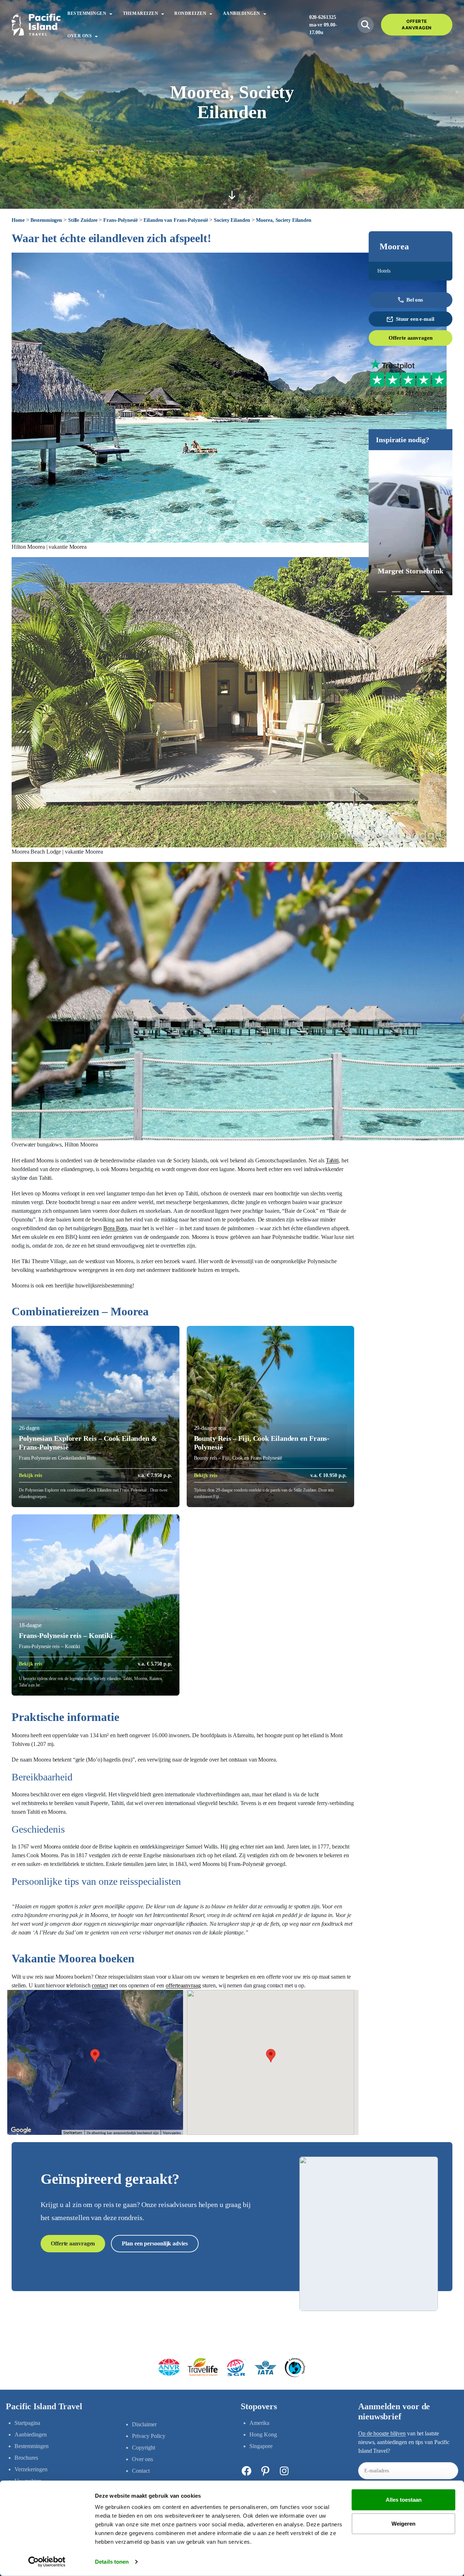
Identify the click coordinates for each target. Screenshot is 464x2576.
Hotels (384, 271)
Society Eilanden (232, 220)
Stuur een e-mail (415, 319)
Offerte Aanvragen (417, 24)
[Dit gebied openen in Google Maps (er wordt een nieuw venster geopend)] (21, 2130)
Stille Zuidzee (83, 220)
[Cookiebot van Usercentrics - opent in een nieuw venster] (47, 2562)
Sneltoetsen (73, 2133)
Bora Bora (115, 1228)
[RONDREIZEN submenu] (211, 13)
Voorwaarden (172, 2133)
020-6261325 (323, 17)
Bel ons (415, 300)
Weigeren (403, 2523)
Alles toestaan (404, 2500)
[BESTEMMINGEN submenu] (111, 13)
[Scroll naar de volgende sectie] (232, 195)
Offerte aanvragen (410, 338)
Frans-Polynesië (121, 220)
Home (18, 220)
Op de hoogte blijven (382, 2433)
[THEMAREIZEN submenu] (163, 13)
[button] (382, 592)
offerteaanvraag (183, 1985)
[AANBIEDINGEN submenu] (265, 13)
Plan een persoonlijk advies (155, 2243)
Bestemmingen (46, 220)
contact (100, 1985)
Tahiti (332, 1160)
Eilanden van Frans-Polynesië (176, 220)
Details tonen (112, 2562)
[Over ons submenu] (96, 36)
